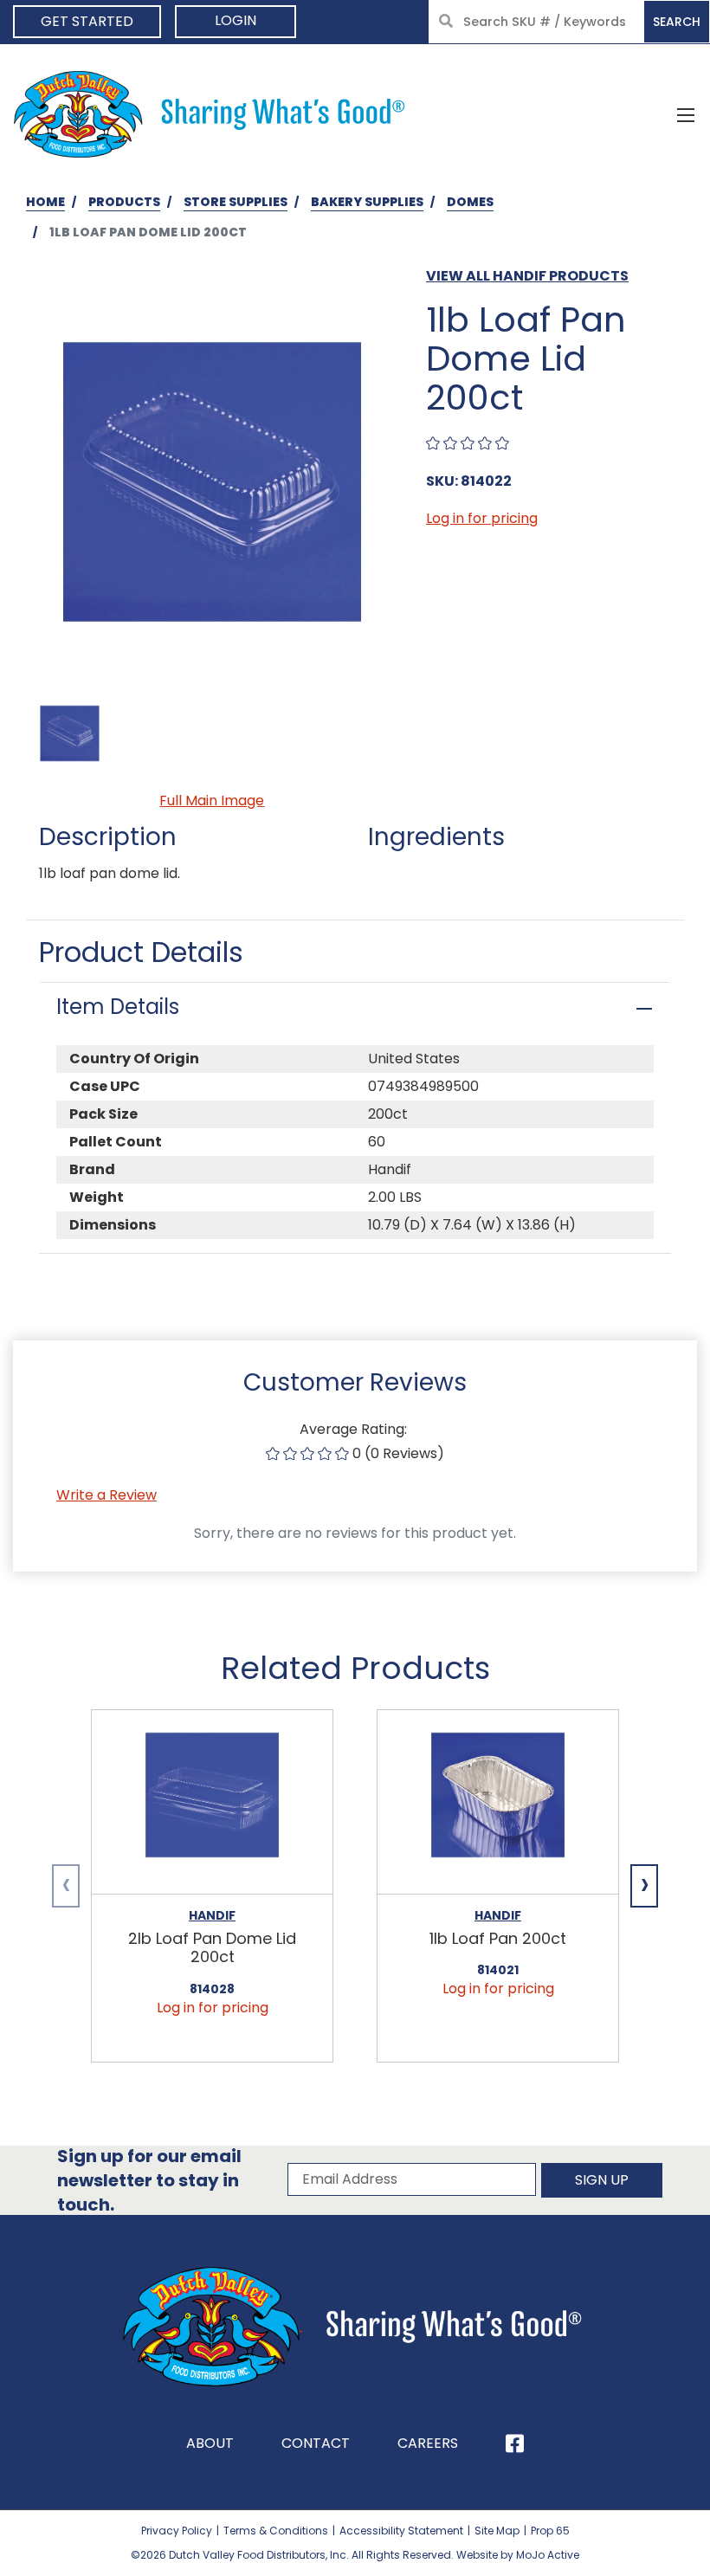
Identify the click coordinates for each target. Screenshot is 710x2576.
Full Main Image (212, 801)
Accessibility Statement (401, 2531)
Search (677, 22)
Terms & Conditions (276, 2531)
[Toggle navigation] (686, 114)
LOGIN (236, 20)
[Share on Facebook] (515, 2444)
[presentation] (66, 1886)
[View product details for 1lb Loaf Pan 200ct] (498, 1802)
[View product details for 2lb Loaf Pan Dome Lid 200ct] (212, 1802)
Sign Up (602, 2180)
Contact (316, 2443)
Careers (428, 2443)
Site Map (497, 2531)
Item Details (118, 1007)
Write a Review (106, 1495)
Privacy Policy (177, 2531)
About (210, 2443)
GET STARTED (87, 21)
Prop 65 (550, 2531)
